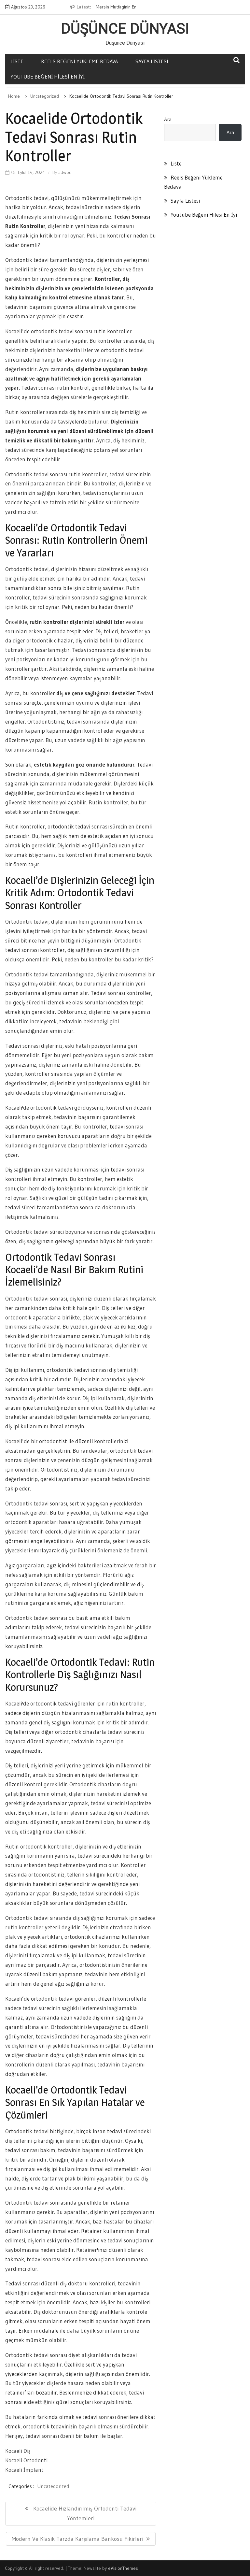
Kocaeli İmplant (24, 2470)
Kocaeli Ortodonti (26, 2460)
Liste (17, 61)
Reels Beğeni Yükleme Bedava (79, 61)
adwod (65, 172)
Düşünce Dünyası (125, 29)
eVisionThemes (123, 2568)
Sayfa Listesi (152, 61)
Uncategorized (53, 2486)
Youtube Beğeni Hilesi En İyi (48, 77)
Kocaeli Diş (18, 2451)
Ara (168, 119)
